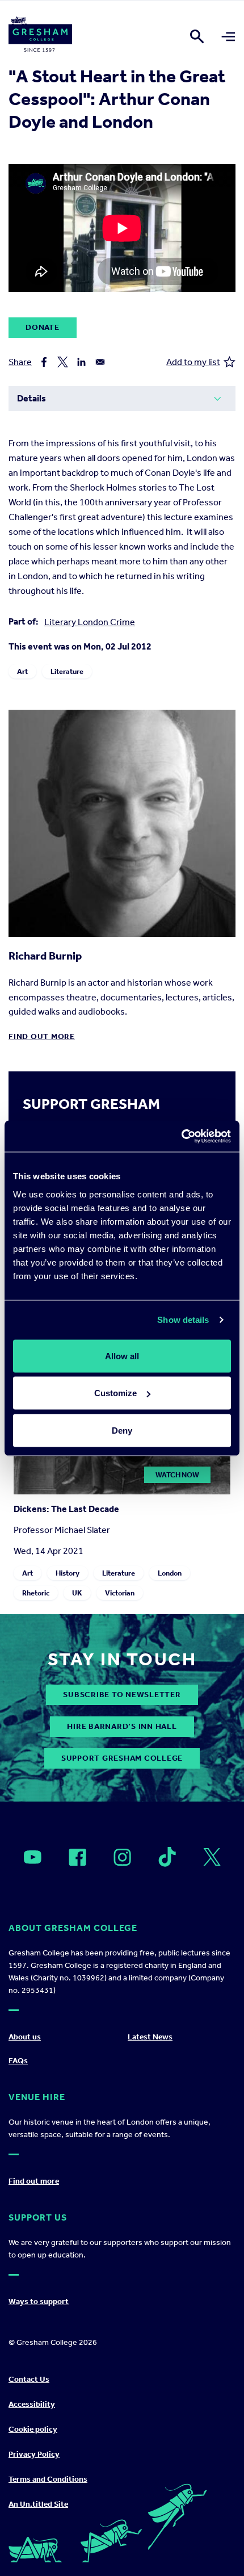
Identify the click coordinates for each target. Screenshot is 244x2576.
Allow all (122, 1356)
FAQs (18, 2061)
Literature (67, 671)
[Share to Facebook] (44, 362)
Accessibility (32, 2404)
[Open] (33, 1857)
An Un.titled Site (38, 2504)
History (68, 1573)
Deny (122, 1430)
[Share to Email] (100, 362)
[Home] (40, 36)
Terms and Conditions (48, 2479)
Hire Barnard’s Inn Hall (122, 1726)
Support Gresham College (122, 1758)
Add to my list (193, 362)
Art (22, 671)
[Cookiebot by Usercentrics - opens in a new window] (181, 1136)
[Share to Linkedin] (81, 362)
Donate (43, 327)
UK (77, 1593)
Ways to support (39, 2301)
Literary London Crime (90, 622)
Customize (115, 1393)
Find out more (42, 1036)
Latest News (150, 2037)
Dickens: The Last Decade (66, 1509)
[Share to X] (63, 362)
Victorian (120, 1593)
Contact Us (29, 2379)
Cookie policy (33, 2429)
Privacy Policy (34, 2454)
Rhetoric (36, 1593)
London (170, 1573)
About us (25, 2037)
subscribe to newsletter (122, 1695)
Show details (183, 1320)
